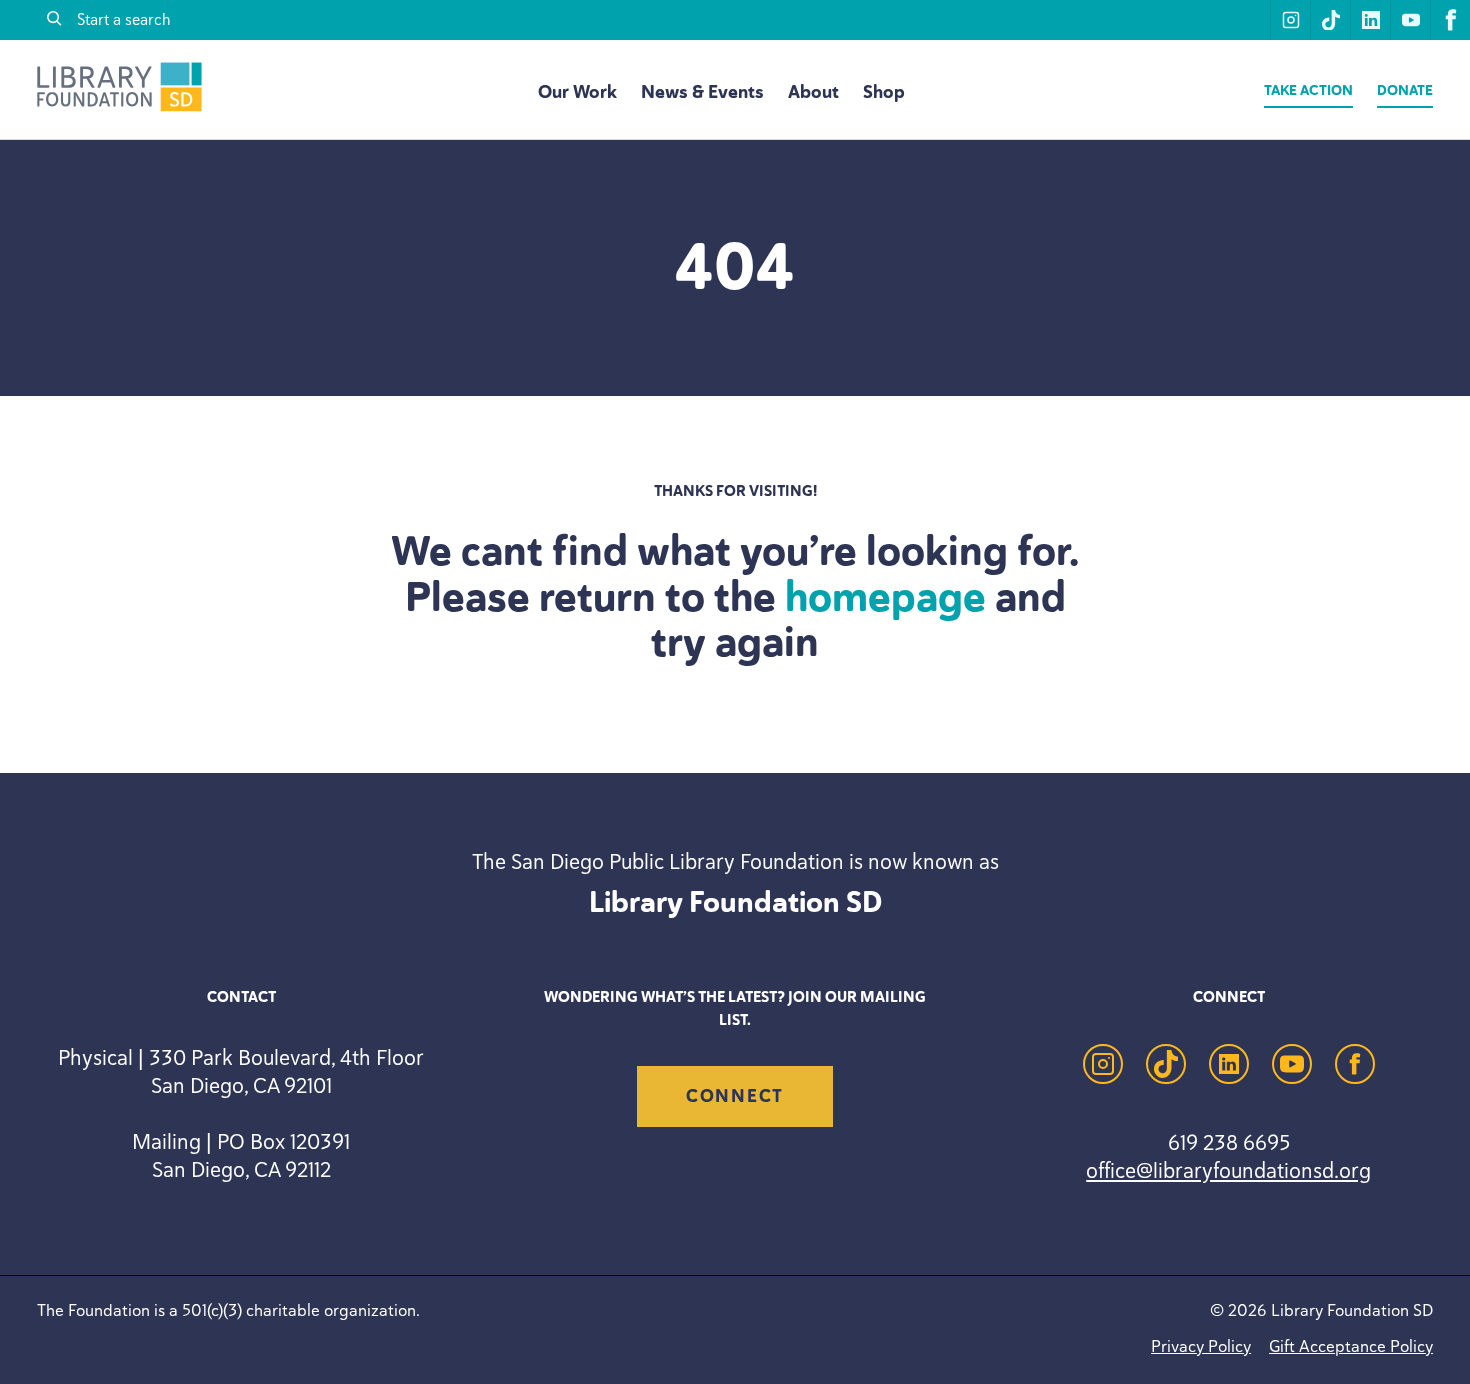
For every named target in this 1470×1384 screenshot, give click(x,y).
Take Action (1308, 90)
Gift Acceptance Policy (1351, 1346)
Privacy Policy (1201, 1346)
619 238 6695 (1229, 1142)
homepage (885, 597)
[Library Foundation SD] (119, 106)
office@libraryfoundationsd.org (1228, 1170)
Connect (735, 1096)
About (813, 92)
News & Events (702, 92)
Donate (1405, 90)
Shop (884, 92)
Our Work (577, 92)
